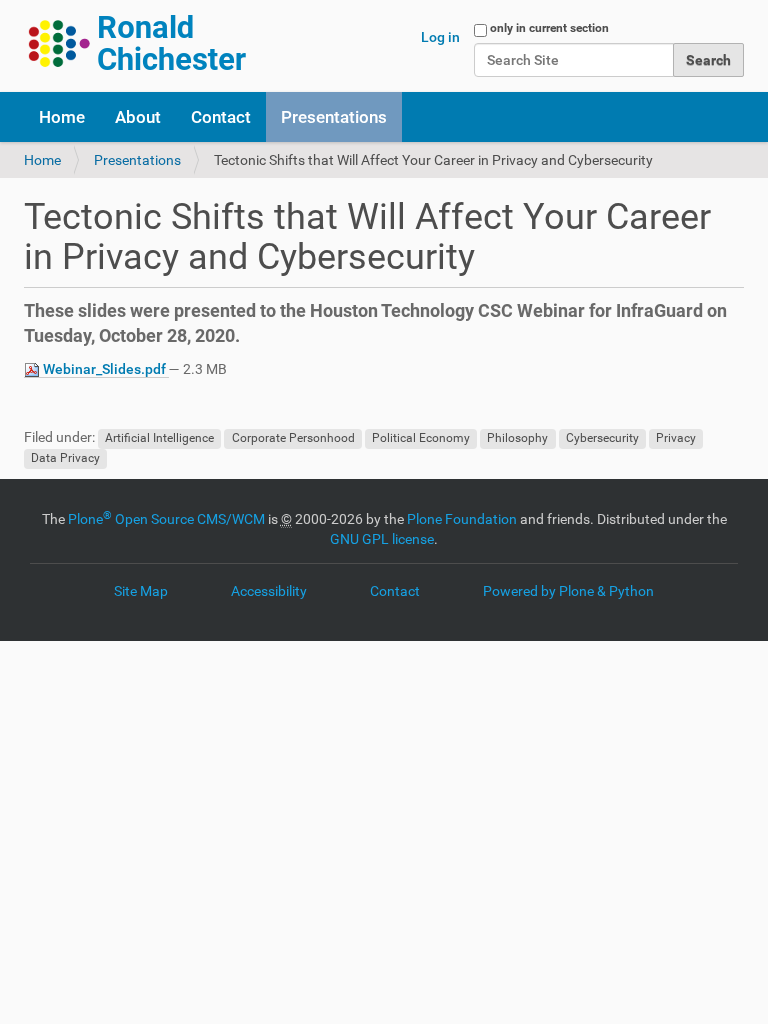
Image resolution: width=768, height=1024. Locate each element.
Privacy (676, 438)
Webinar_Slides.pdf (104, 369)
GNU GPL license (382, 539)
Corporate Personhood (293, 438)
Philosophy (517, 438)
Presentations (334, 117)
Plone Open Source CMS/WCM (166, 519)
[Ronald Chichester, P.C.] (139, 43)
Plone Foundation (462, 519)
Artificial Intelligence (159, 438)
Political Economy (421, 438)
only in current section (549, 28)
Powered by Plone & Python (568, 591)
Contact (221, 117)
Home (62, 117)
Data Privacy (65, 458)
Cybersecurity (602, 438)
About (138, 117)
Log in (440, 37)
